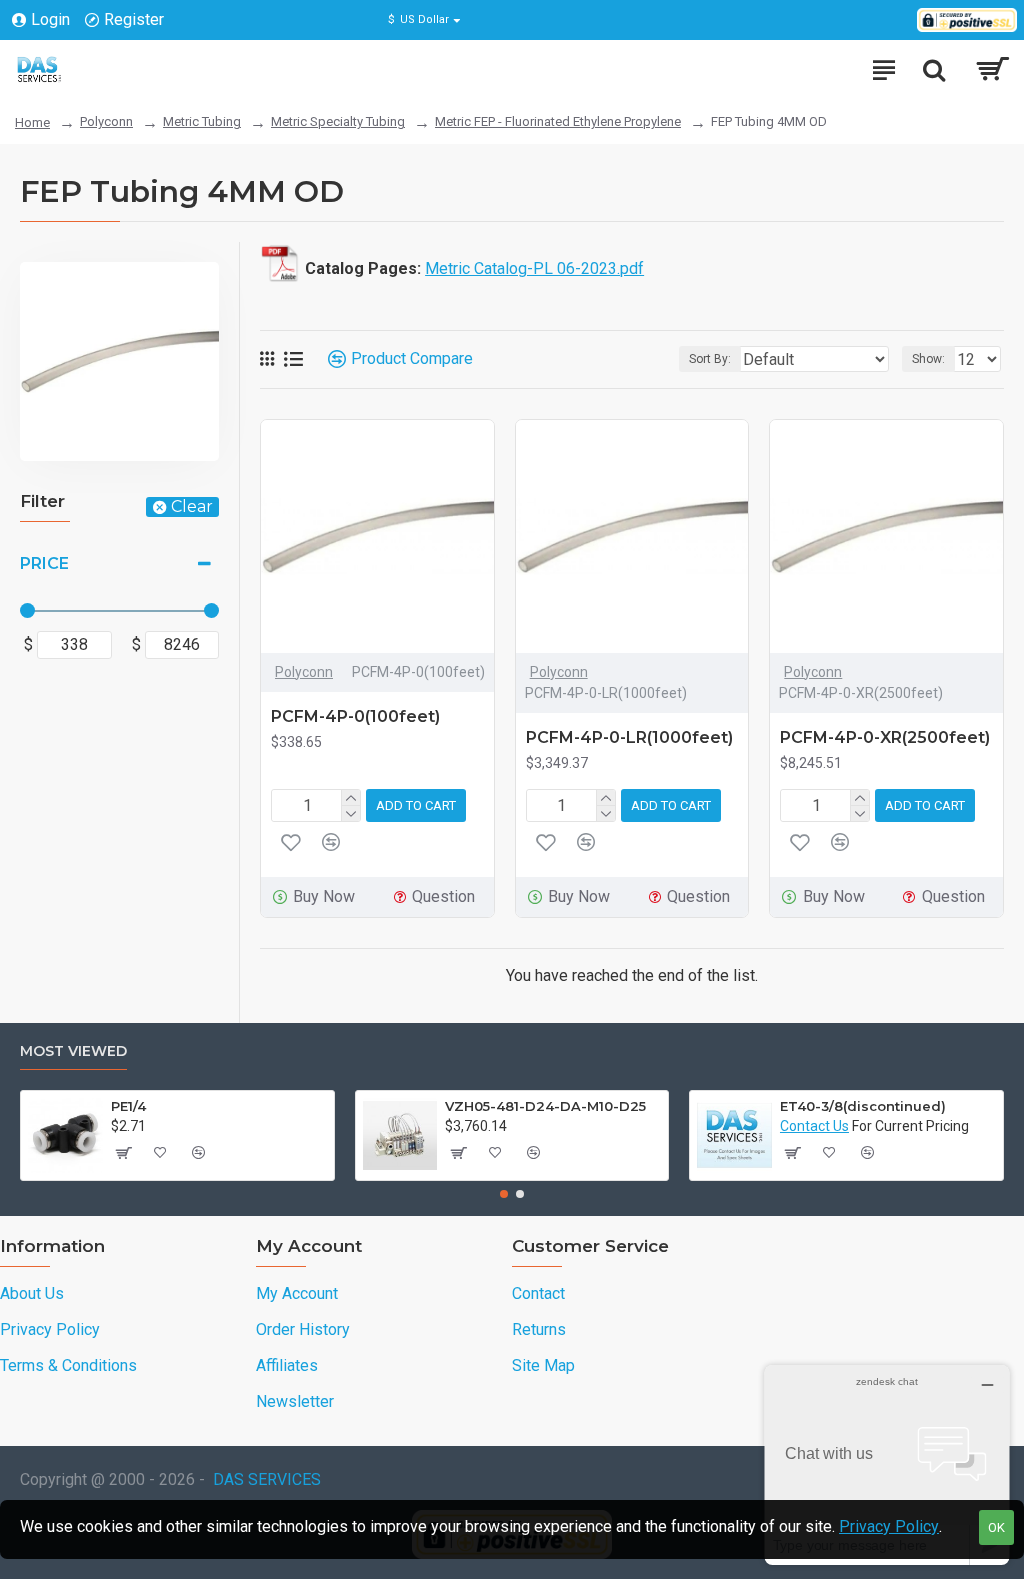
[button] (504, 1194)
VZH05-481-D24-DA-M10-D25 (545, 1106)
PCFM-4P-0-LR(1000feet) (629, 737)
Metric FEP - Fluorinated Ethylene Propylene (558, 121)
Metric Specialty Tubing (338, 121)
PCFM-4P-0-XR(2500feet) (885, 737)
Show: (928, 359)
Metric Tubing (202, 121)
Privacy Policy (889, 1526)
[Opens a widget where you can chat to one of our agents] (887, 1464)
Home (32, 122)
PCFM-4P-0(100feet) (355, 716)
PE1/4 (128, 1106)
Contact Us (814, 1126)
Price (44, 563)
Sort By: (710, 359)
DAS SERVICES (267, 1479)
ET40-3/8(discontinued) (863, 1106)
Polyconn (106, 121)
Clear (192, 506)
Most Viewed (73, 1051)
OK (996, 1527)
